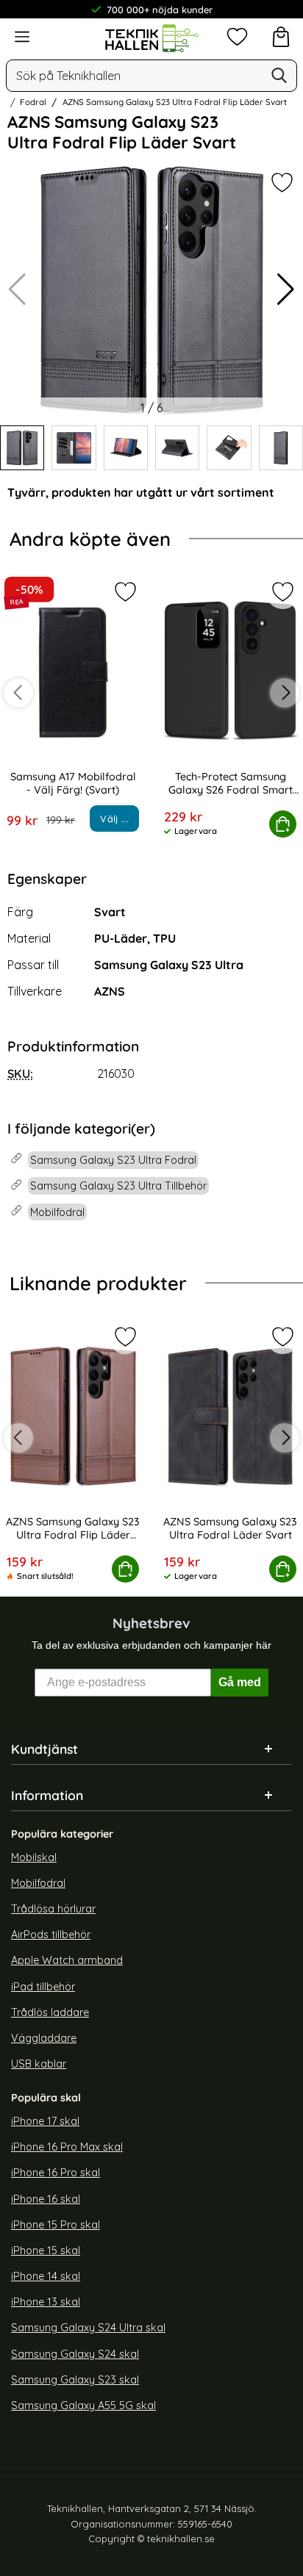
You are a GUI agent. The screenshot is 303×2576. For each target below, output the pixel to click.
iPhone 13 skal (46, 2302)
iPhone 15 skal (46, 2251)
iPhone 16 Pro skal (56, 2173)
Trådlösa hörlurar (53, 1909)
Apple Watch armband (67, 1960)
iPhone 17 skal (45, 2121)
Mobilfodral (38, 1883)
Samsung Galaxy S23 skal (75, 2380)
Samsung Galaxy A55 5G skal (83, 2406)
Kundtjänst (44, 1749)
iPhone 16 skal (46, 2199)
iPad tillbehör (43, 1986)
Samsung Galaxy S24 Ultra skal (88, 2328)
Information (47, 1795)
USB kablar (39, 2064)
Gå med (240, 1682)
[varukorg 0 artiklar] (281, 37)
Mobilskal (34, 1857)
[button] (286, 289)
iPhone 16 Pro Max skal (67, 2147)
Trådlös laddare (50, 2012)
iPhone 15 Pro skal (56, 2225)
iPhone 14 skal (46, 2276)
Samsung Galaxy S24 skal (75, 2353)
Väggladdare (44, 2038)
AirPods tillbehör (51, 1935)
